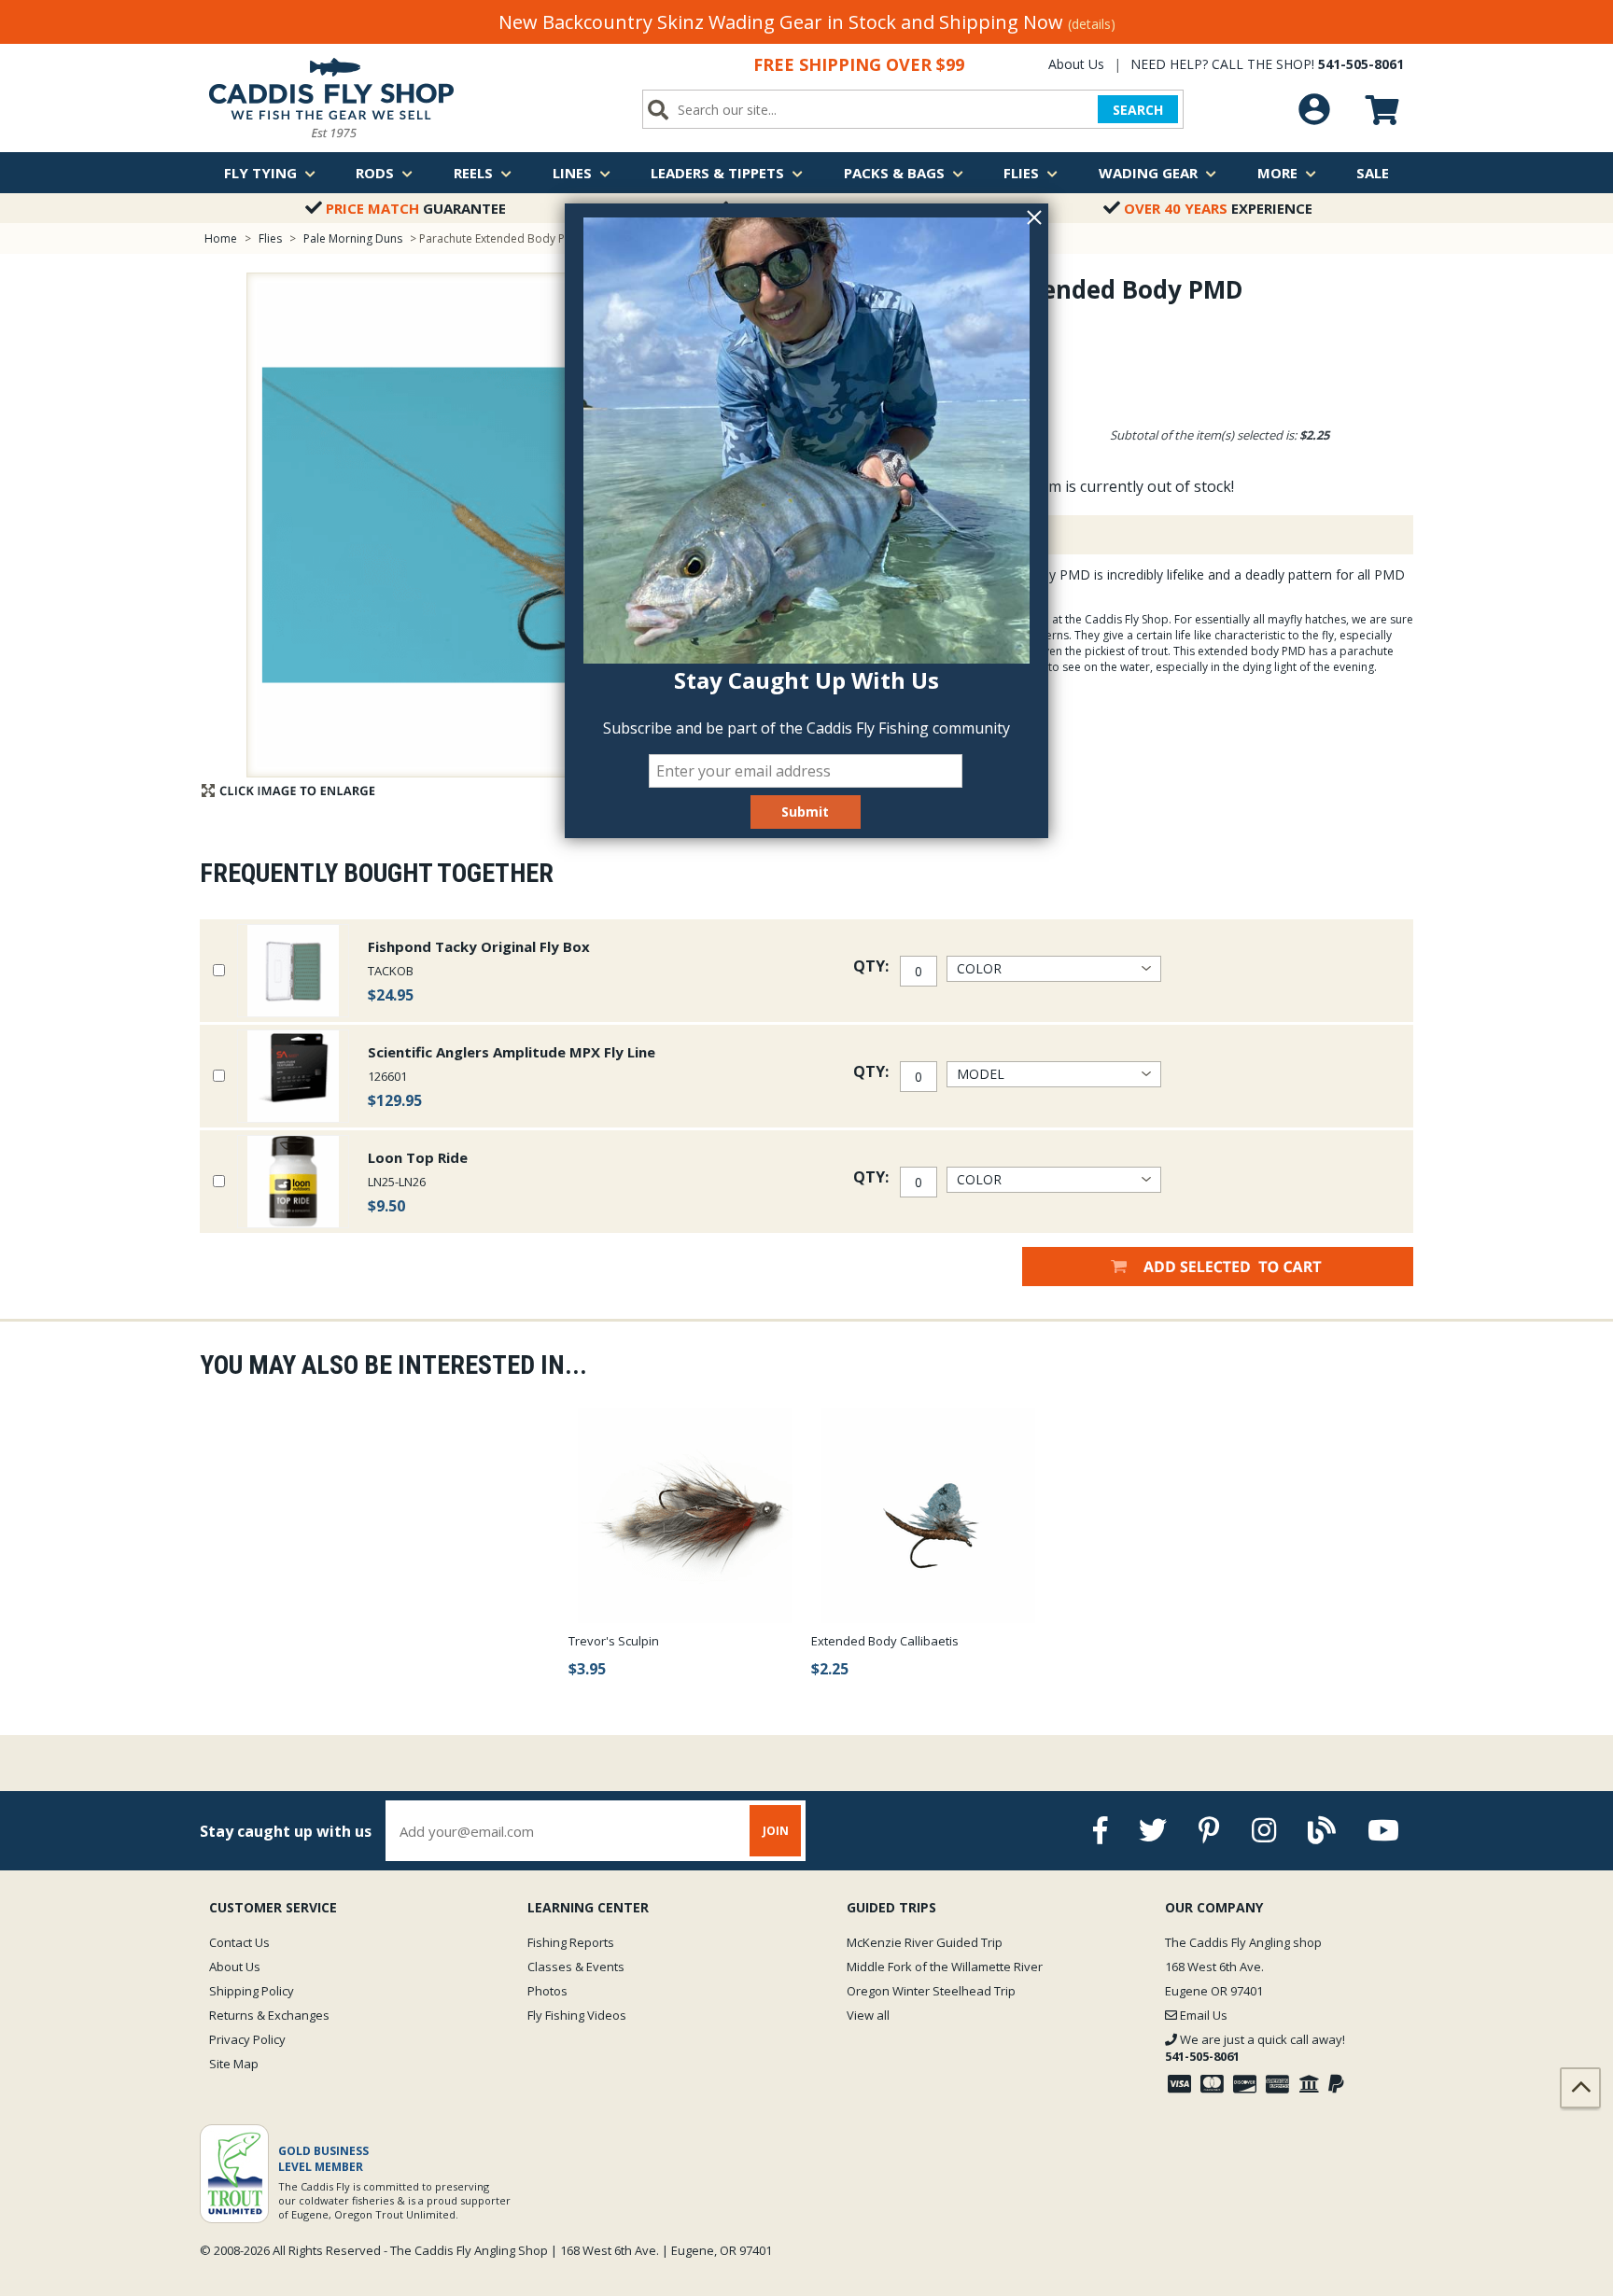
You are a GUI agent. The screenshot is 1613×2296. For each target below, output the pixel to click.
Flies (1021, 173)
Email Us (1202, 2015)
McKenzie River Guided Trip (925, 1942)
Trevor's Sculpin (614, 1641)
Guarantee (416, 208)
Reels (473, 173)
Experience (1218, 208)
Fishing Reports (571, 1942)
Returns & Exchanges (269, 2015)
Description (932, 535)
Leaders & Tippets (717, 173)
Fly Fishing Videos (577, 2015)
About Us (1076, 64)
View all (868, 2015)
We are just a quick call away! (1255, 2048)
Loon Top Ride (418, 1157)
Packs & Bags (894, 173)
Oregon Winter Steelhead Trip (931, 1991)
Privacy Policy (247, 2039)
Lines (572, 173)
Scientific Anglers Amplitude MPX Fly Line (512, 1052)
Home (221, 238)
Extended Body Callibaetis (885, 1641)
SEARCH (1138, 110)
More (1277, 173)
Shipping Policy (252, 1991)
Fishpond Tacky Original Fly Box (479, 946)
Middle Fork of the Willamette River (945, 1967)
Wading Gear (1148, 173)
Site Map (234, 2064)
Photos (547, 1991)
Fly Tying (260, 173)
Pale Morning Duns (353, 238)
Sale (1373, 173)
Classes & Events (576, 1967)
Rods (375, 173)
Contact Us (239, 1942)
